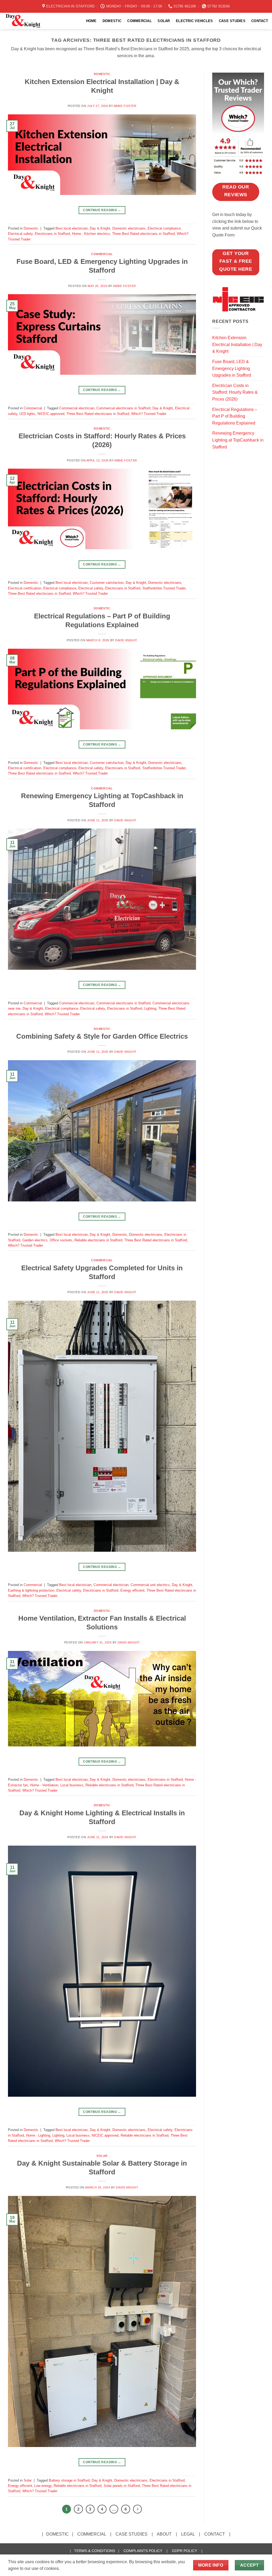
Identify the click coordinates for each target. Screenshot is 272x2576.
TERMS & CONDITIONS (95, 2551)
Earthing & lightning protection (31, 1590)
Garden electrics (35, 1240)
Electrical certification (25, 588)
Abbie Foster (125, 106)
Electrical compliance (164, 228)
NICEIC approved (51, 414)
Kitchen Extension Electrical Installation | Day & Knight (237, 344)
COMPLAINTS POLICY (143, 2551)
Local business (72, 1785)
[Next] (138, 2509)
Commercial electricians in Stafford (123, 408)
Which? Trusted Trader (149, 414)
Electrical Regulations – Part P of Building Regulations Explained (235, 416)
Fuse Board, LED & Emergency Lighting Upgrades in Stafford (232, 368)
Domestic (102, 74)
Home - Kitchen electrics (91, 234)
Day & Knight (100, 228)
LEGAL (188, 2534)
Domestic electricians (129, 228)
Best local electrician (72, 228)
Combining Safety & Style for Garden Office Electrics (102, 1036)
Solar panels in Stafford (122, 2486)
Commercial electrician (77, 408)
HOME (91, 21)
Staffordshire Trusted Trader (164, 588)
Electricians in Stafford (52, 234)
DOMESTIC (112, 21)
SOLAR (164, 21)
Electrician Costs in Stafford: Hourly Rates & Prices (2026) (235, 392)
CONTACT (260, 21)
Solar (102, 2156)
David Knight (126, 640)
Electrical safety (20, 234)
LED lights (27, 414)
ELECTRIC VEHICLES (194, 21)
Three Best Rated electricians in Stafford (143, 234)
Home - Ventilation (44, 1785)
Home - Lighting (38, 2135)
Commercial (102, 254)
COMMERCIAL (139, 21)
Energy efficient (132, 1590)
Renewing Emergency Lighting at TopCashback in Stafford (238, 440)
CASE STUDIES (232, 21)
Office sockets (61, 1240)
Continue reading (102, 210)
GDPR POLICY (184, 2551)
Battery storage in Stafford (69, 2480)
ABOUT (164, 2534)
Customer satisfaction (107, 583)
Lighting (150, 1008)
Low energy (43, 2486)
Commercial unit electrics (150, 1585)
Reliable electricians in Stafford (98, 1240)
